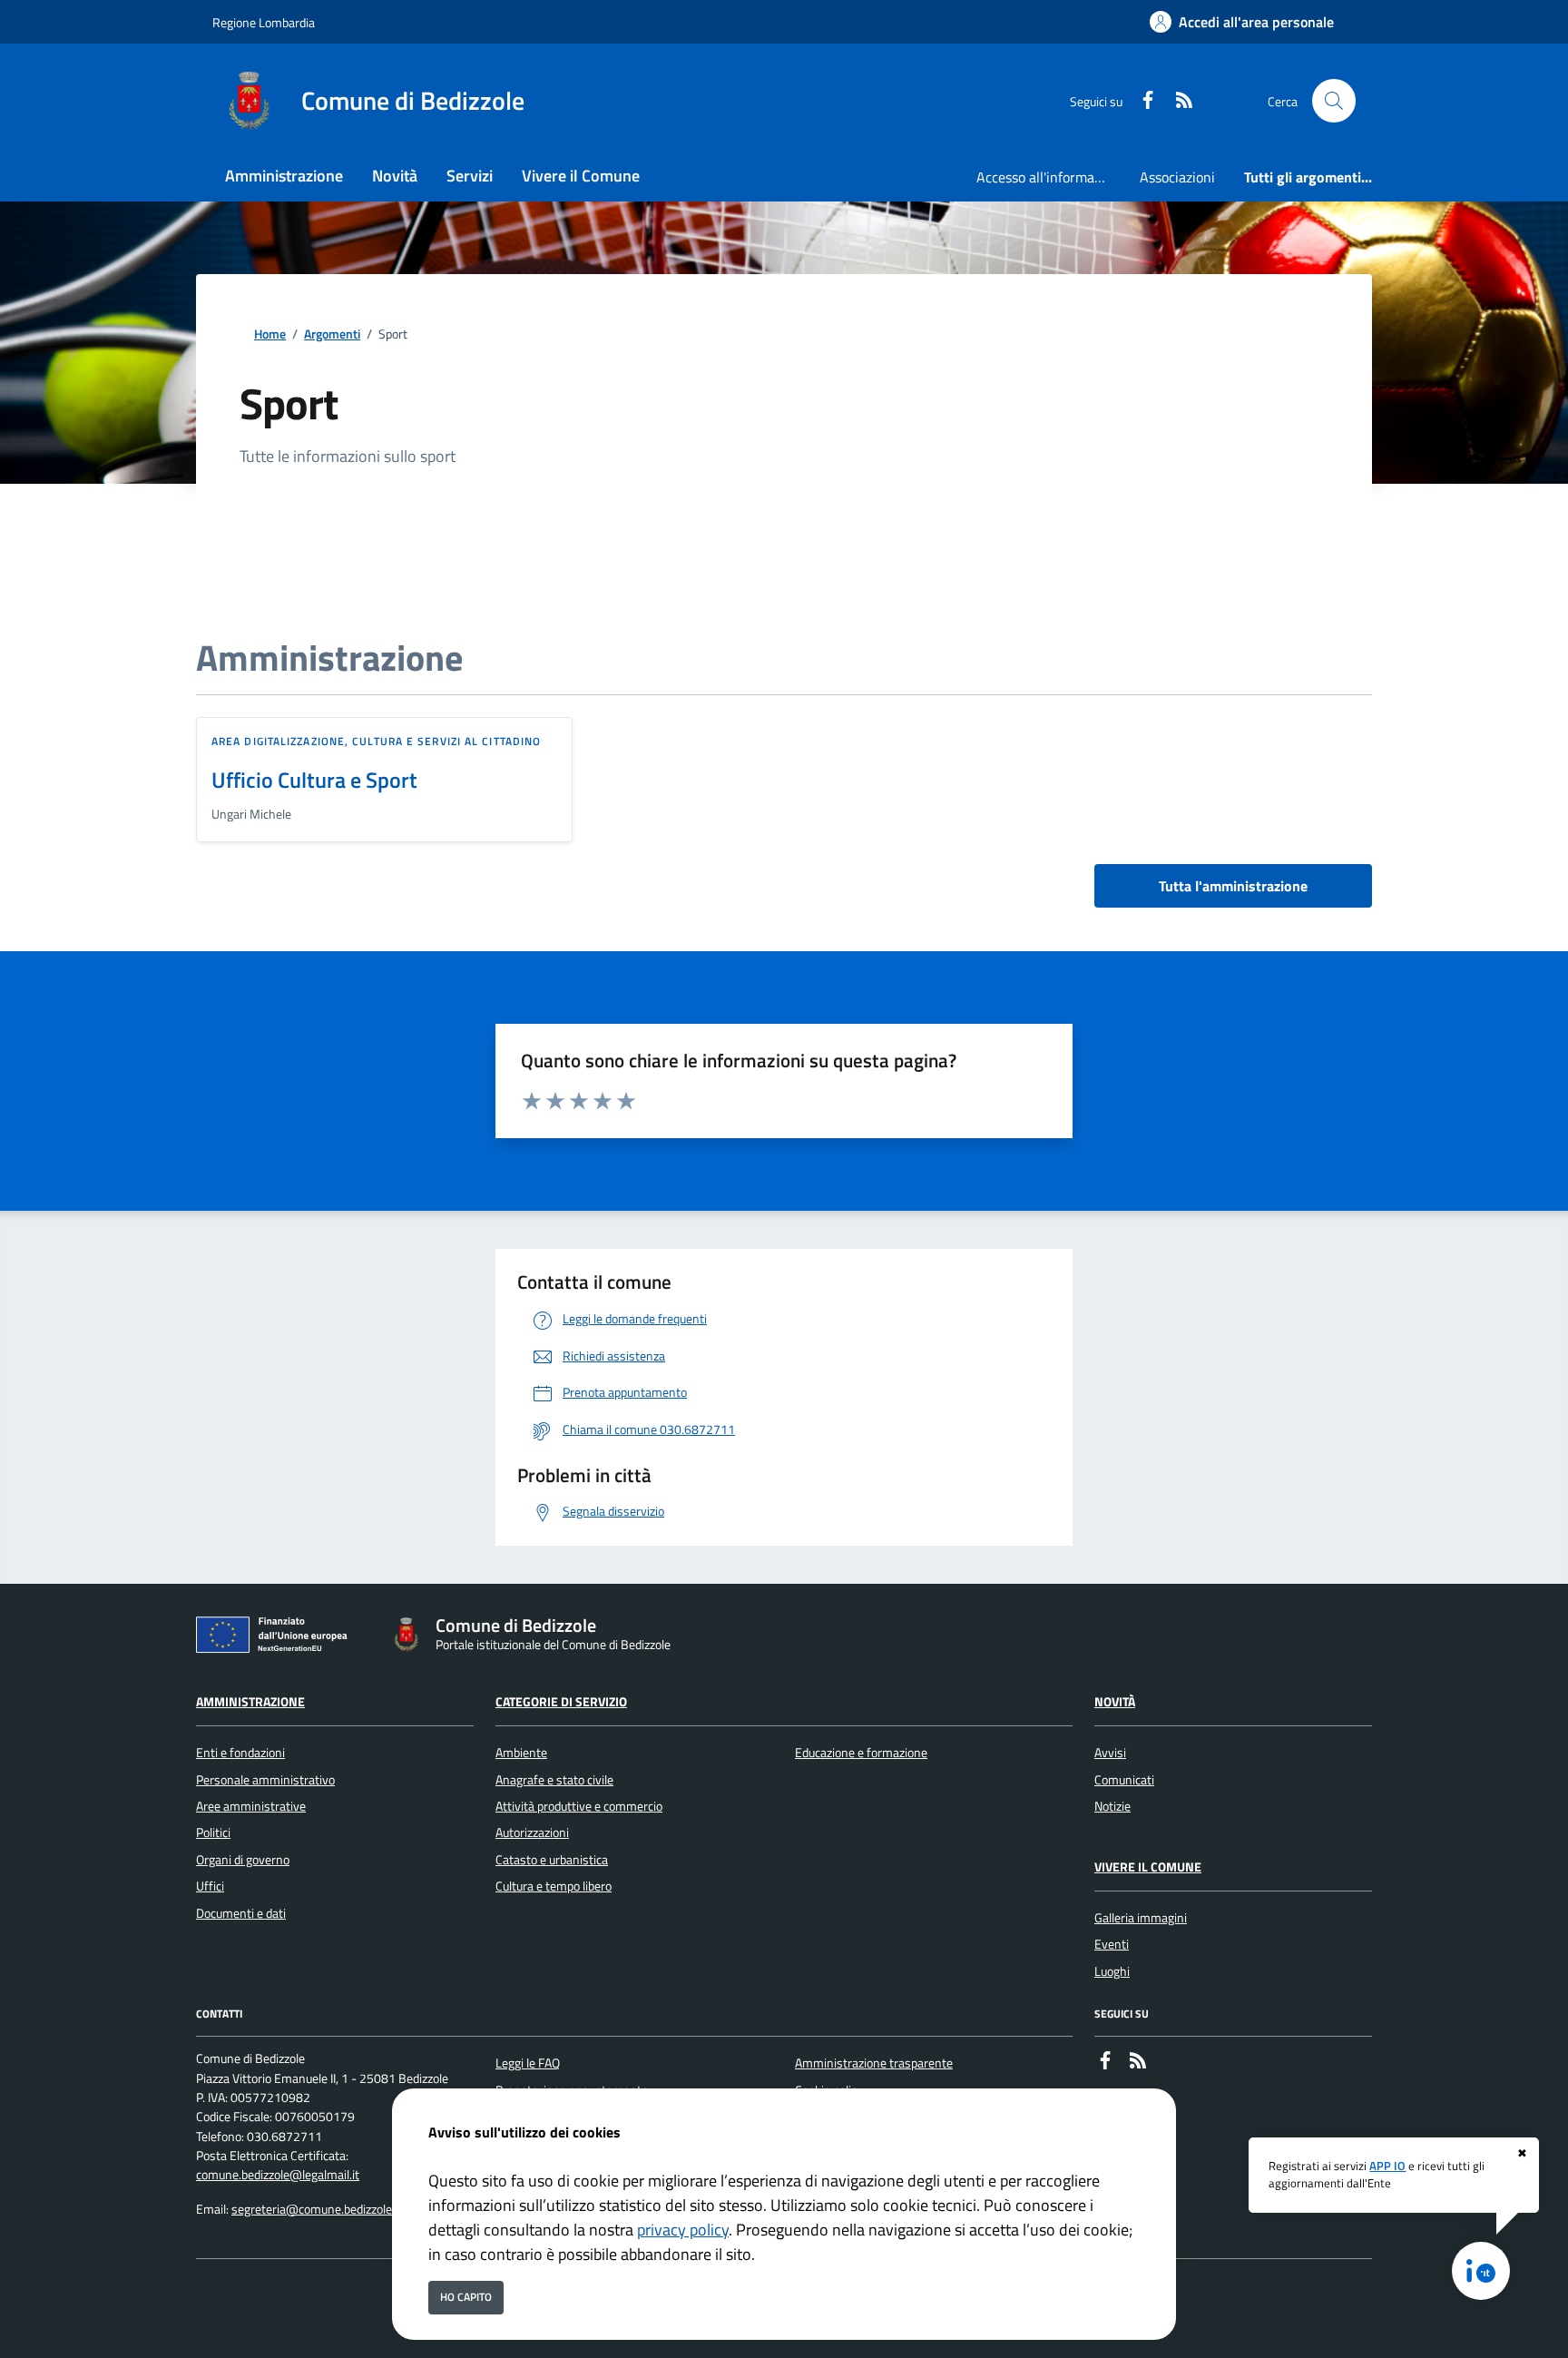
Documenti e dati (241, 1913)
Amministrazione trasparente (874, 2063)
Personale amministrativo (265, 1780)
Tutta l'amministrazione (1233, 886)
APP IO (1387, 2166)
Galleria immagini (1141, 1918)
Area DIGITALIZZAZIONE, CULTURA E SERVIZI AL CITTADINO (376, 741)
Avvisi (1110, 1753)
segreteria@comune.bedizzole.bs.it (324, 2209)
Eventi (1112, 1944)
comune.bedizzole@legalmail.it (278, 2175)
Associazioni (1177, 177)
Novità (1115, 1702)
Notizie (1112, 1806)
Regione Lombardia (264, 22)
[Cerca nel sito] (1334, 101)
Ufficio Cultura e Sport (314, 780)
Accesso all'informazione (1051, 177)
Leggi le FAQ (528, 2063)
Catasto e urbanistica (552, 1860)
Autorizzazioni (532, 1832)
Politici (213, 1832)
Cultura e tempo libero (554, 1886)
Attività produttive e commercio (579, 1806)
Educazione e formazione (861, 1753)
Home (270, 334)
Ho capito (466, 2297)
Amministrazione (250, 1702)
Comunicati (1124, 1780)
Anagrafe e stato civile (554, 1780)
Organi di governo (243, 1860)
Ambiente (521, 1753)
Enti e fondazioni (240, 1753)
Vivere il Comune (1148, 1867)
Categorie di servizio (561, 1702)
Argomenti (332, 334)
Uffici (210, 1886)
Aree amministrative (251, 1806)
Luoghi (1112, 1971)
